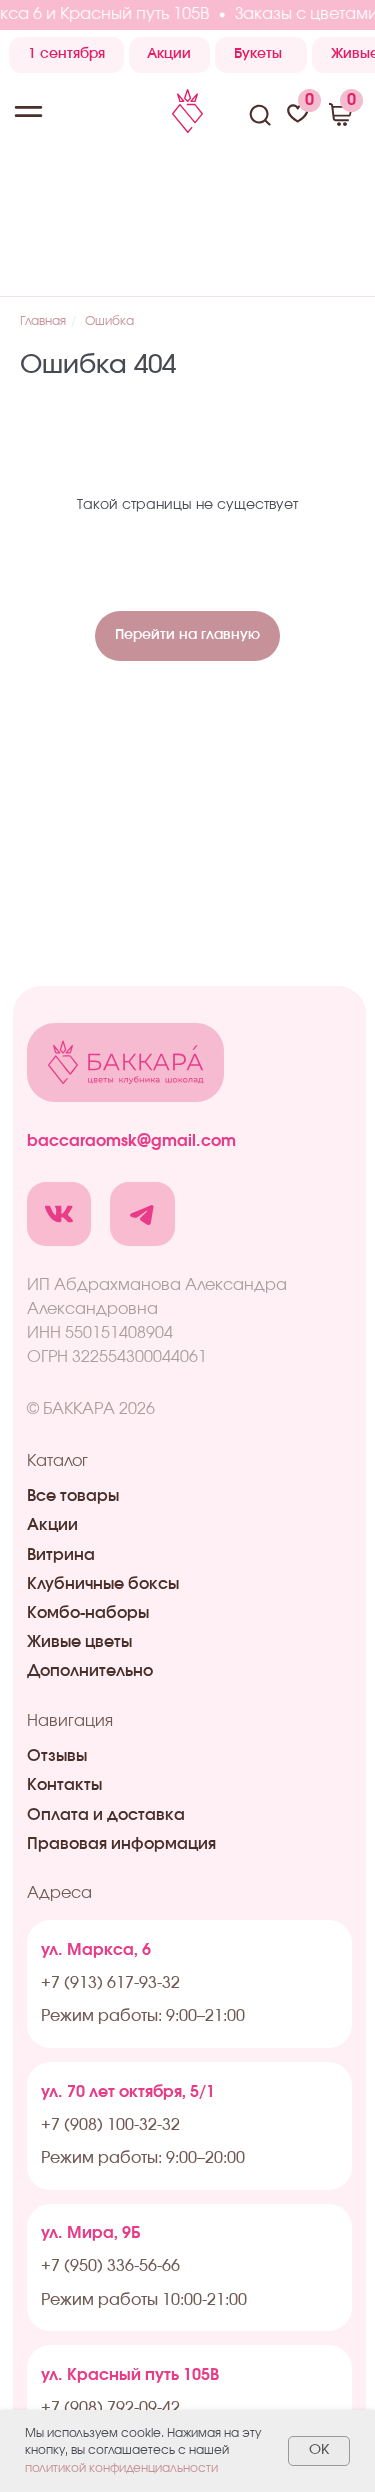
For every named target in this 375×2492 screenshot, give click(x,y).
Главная (43, 321)
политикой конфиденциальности (121, 2468)
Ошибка (109, 321)
